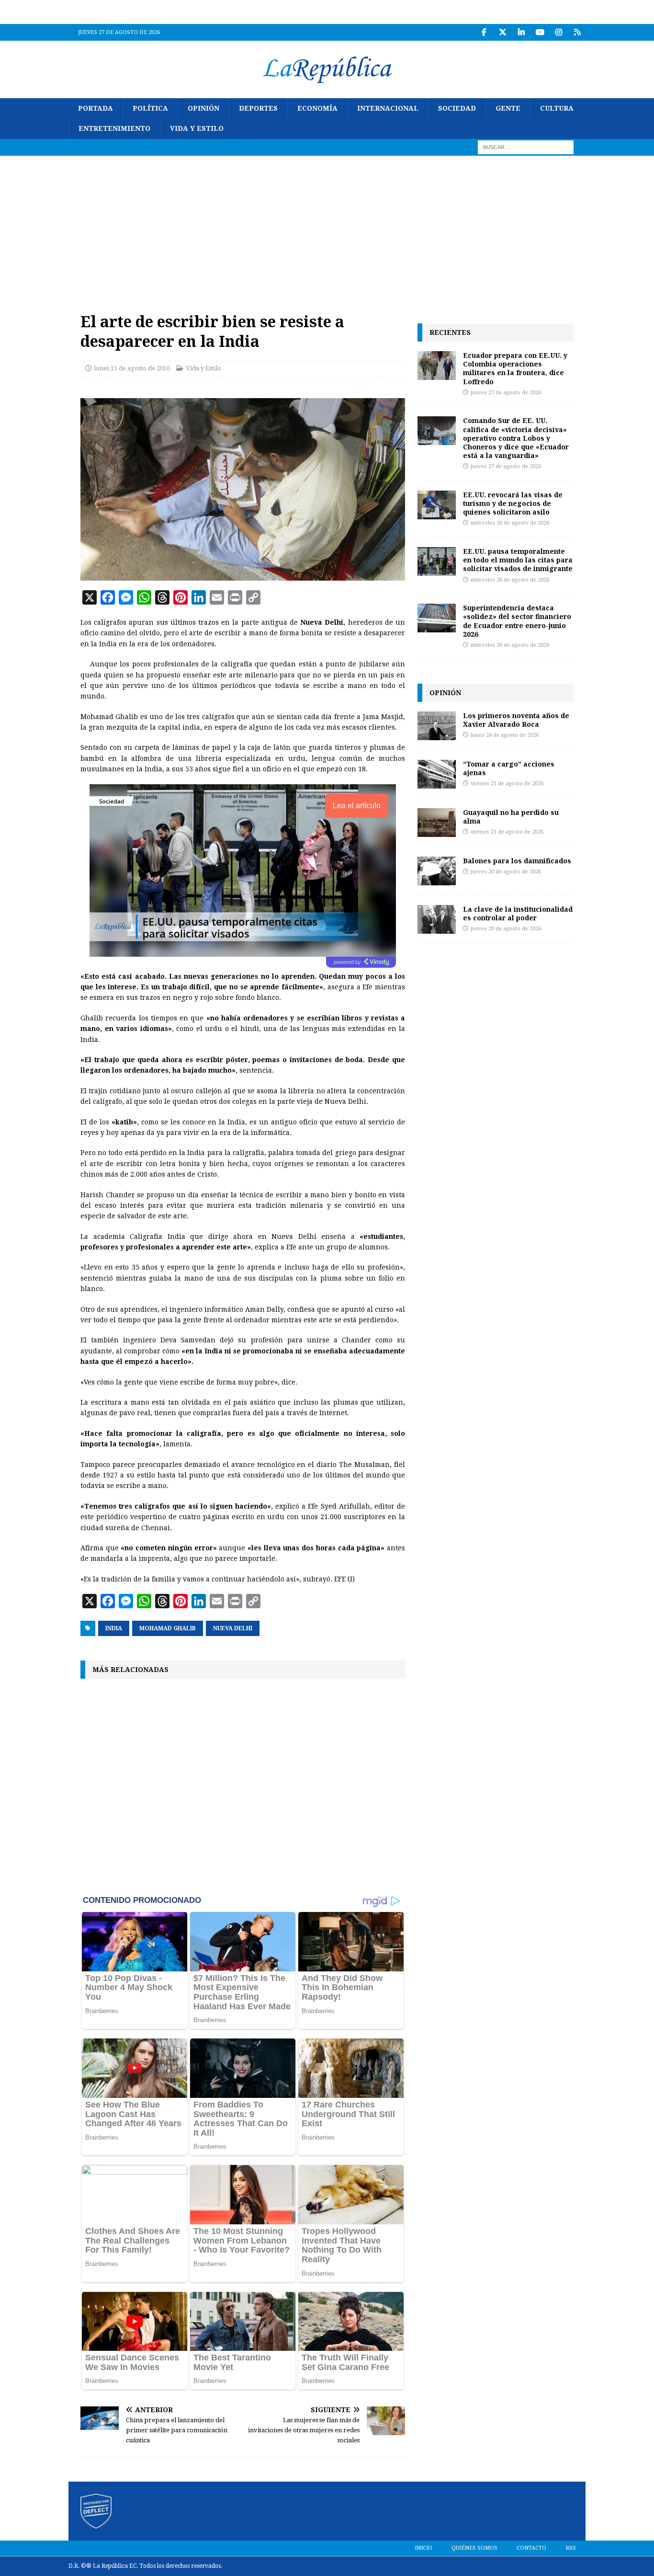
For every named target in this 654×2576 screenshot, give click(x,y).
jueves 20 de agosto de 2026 (506, 872)
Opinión (203, 108)
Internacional (388, 108)
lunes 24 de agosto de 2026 (505, 735)
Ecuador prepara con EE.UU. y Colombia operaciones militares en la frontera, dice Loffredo (515, 368)
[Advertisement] (327, 228)
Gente (508, 108)
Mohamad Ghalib (168, 1628)
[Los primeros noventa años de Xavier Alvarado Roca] (437, 726)
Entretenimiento (114, 128)
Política (150, 108)
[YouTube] (540, 32)
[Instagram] (558, 32)
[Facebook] (484, 32)
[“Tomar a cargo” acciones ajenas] (437, 774)
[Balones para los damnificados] (437, 871)
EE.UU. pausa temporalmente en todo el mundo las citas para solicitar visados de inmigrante (518, 560)
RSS (571, 2548)
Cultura (557, 108)
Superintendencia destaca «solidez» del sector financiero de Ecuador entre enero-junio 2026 (517, 621)
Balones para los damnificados (517, 861)
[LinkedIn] (521, 32)
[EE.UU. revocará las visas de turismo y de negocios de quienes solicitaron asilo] (437, 505)
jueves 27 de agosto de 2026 (506, 393)
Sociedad (457, 108)
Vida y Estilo (197, 128)
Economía (317, 108)
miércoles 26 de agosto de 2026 (510, 523)
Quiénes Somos (474, 2548)
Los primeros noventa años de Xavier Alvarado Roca (516, 720)
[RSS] (577, 32)
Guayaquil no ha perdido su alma (511, 817)
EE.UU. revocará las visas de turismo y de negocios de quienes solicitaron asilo (513, 503)
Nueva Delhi (233, 1628)
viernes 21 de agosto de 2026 (507, 784)
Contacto (531, 2548)
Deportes (258, 108)
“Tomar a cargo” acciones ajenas (509, 768)
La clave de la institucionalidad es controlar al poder (518, 913)
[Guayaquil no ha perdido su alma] (437, 823)
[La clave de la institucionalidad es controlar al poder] (437, 919)
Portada (96, 108)
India (114, 1628)
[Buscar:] (526, 147)
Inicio (423, 2548)
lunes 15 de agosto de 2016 (132, 368)
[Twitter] (502, 32)
